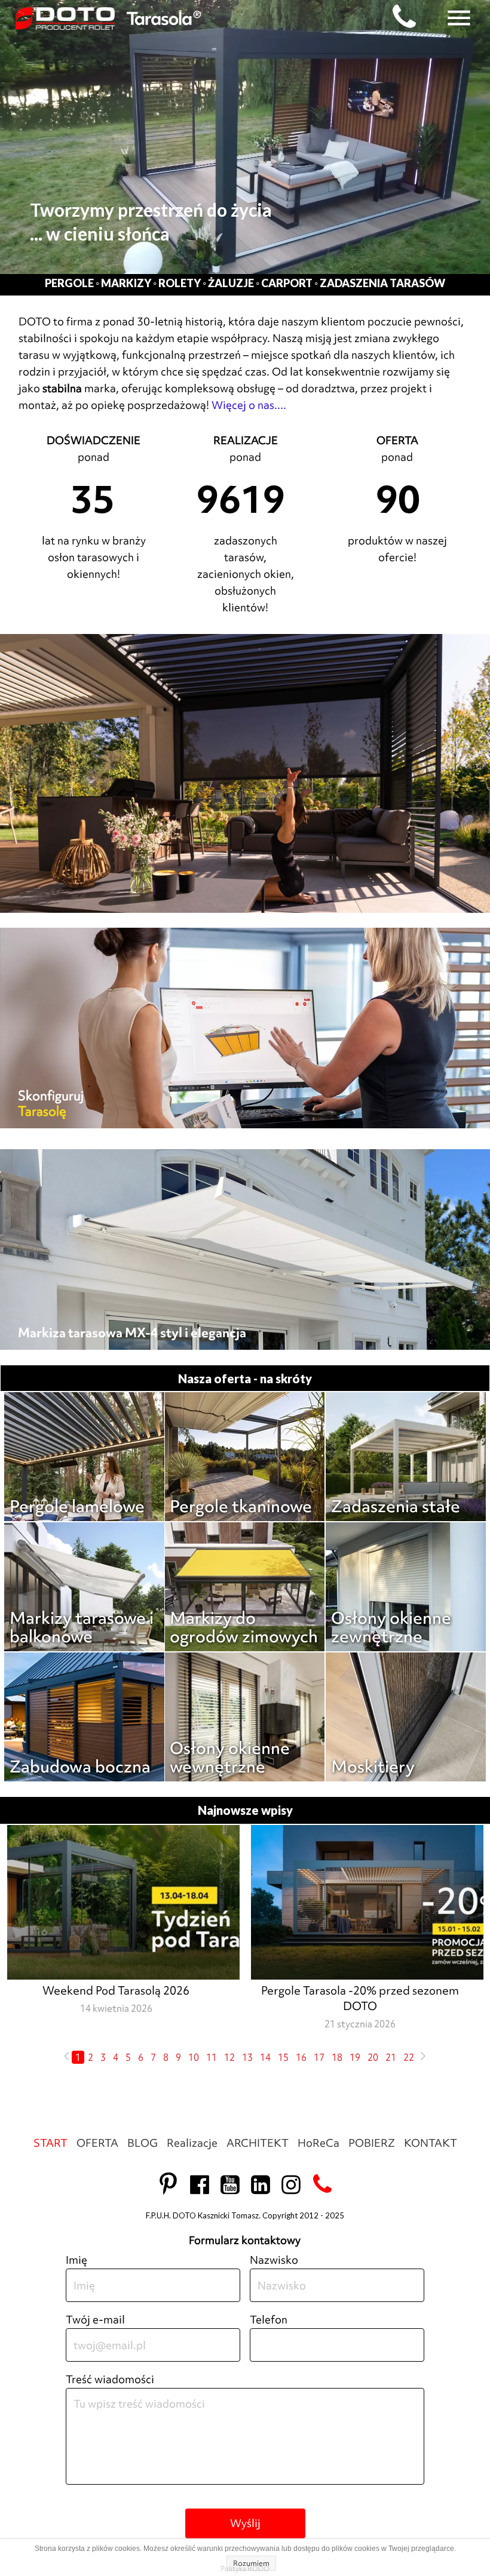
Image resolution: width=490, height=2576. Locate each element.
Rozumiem (251, 2563)
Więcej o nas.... (249, 405)
